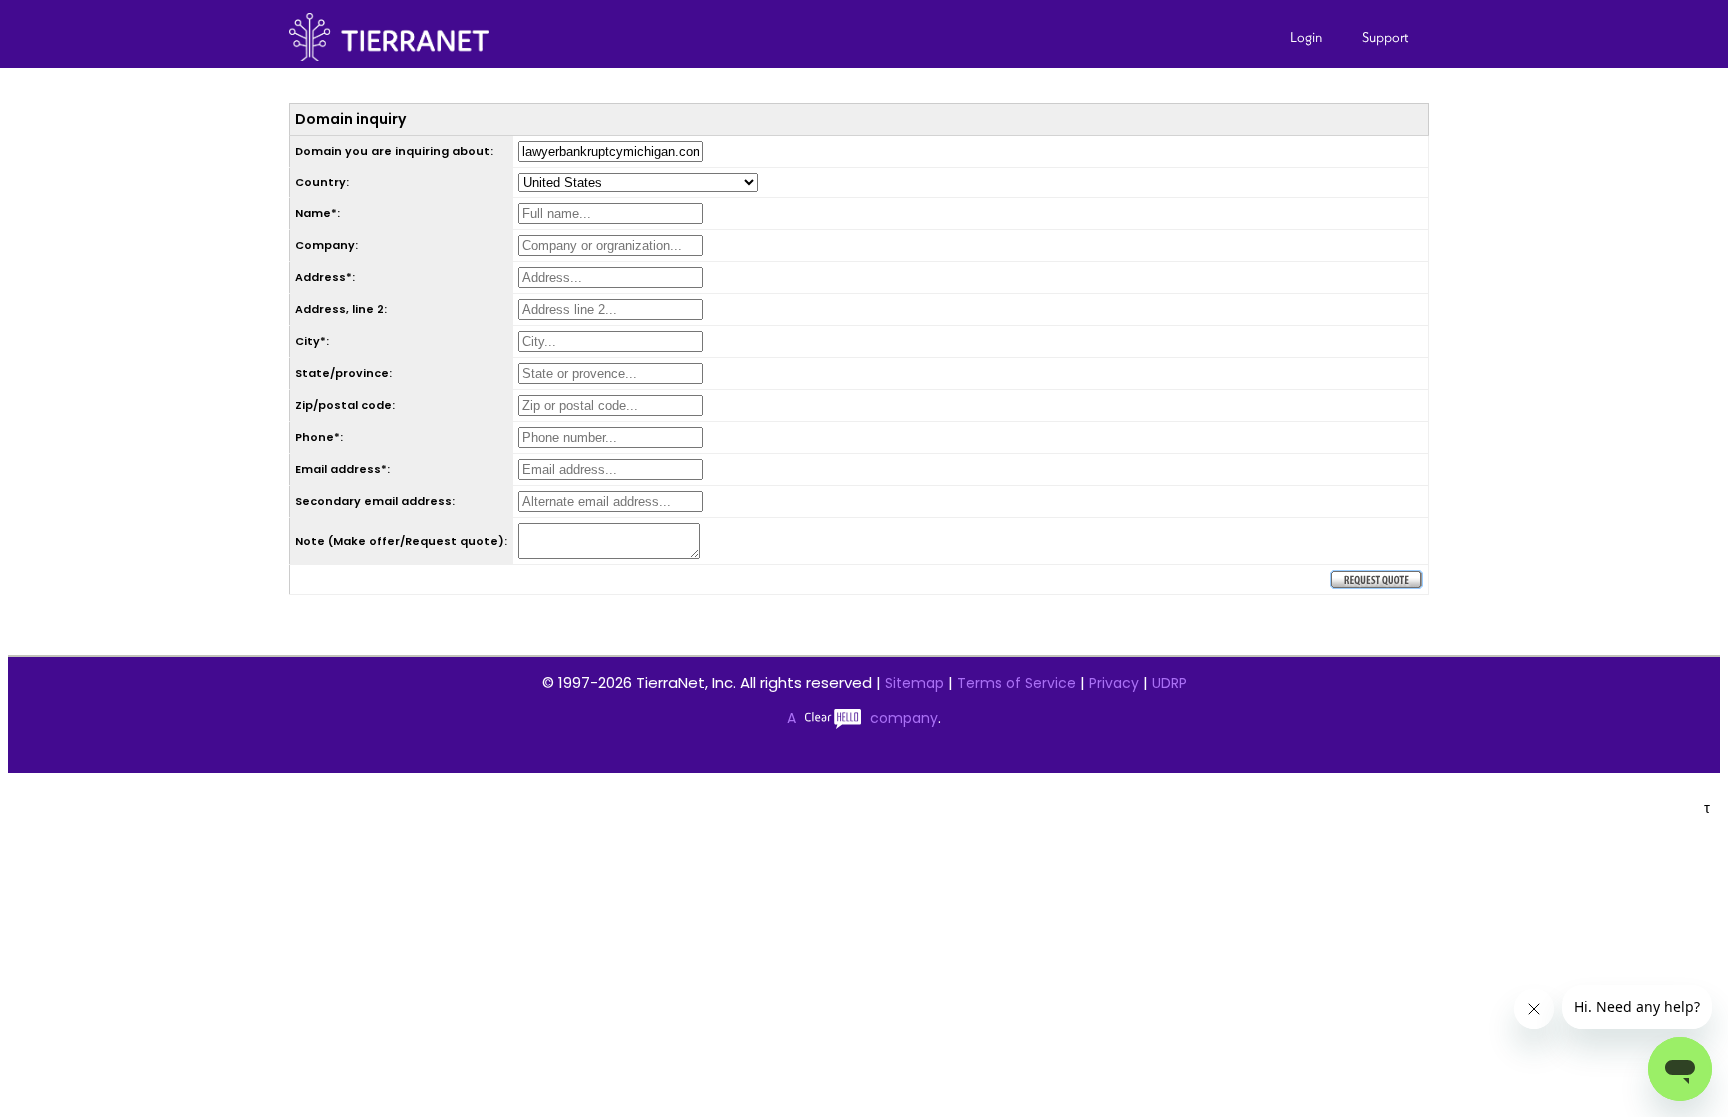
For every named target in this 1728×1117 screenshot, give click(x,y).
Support (1385, 37)
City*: (312, 341)
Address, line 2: (341, 309)
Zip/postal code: (345, 405)
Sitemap (914, 683)
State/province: (343, 373)
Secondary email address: (375, 501)
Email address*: (342, 469)
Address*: (325, 277)
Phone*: (319, 437)
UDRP (1169, 683)
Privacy (1114, 683)
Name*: (317, 213)
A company (862, 718)
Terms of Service (1016, 683)
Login (1306, 37)
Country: (322, 182)
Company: (326, 245)
